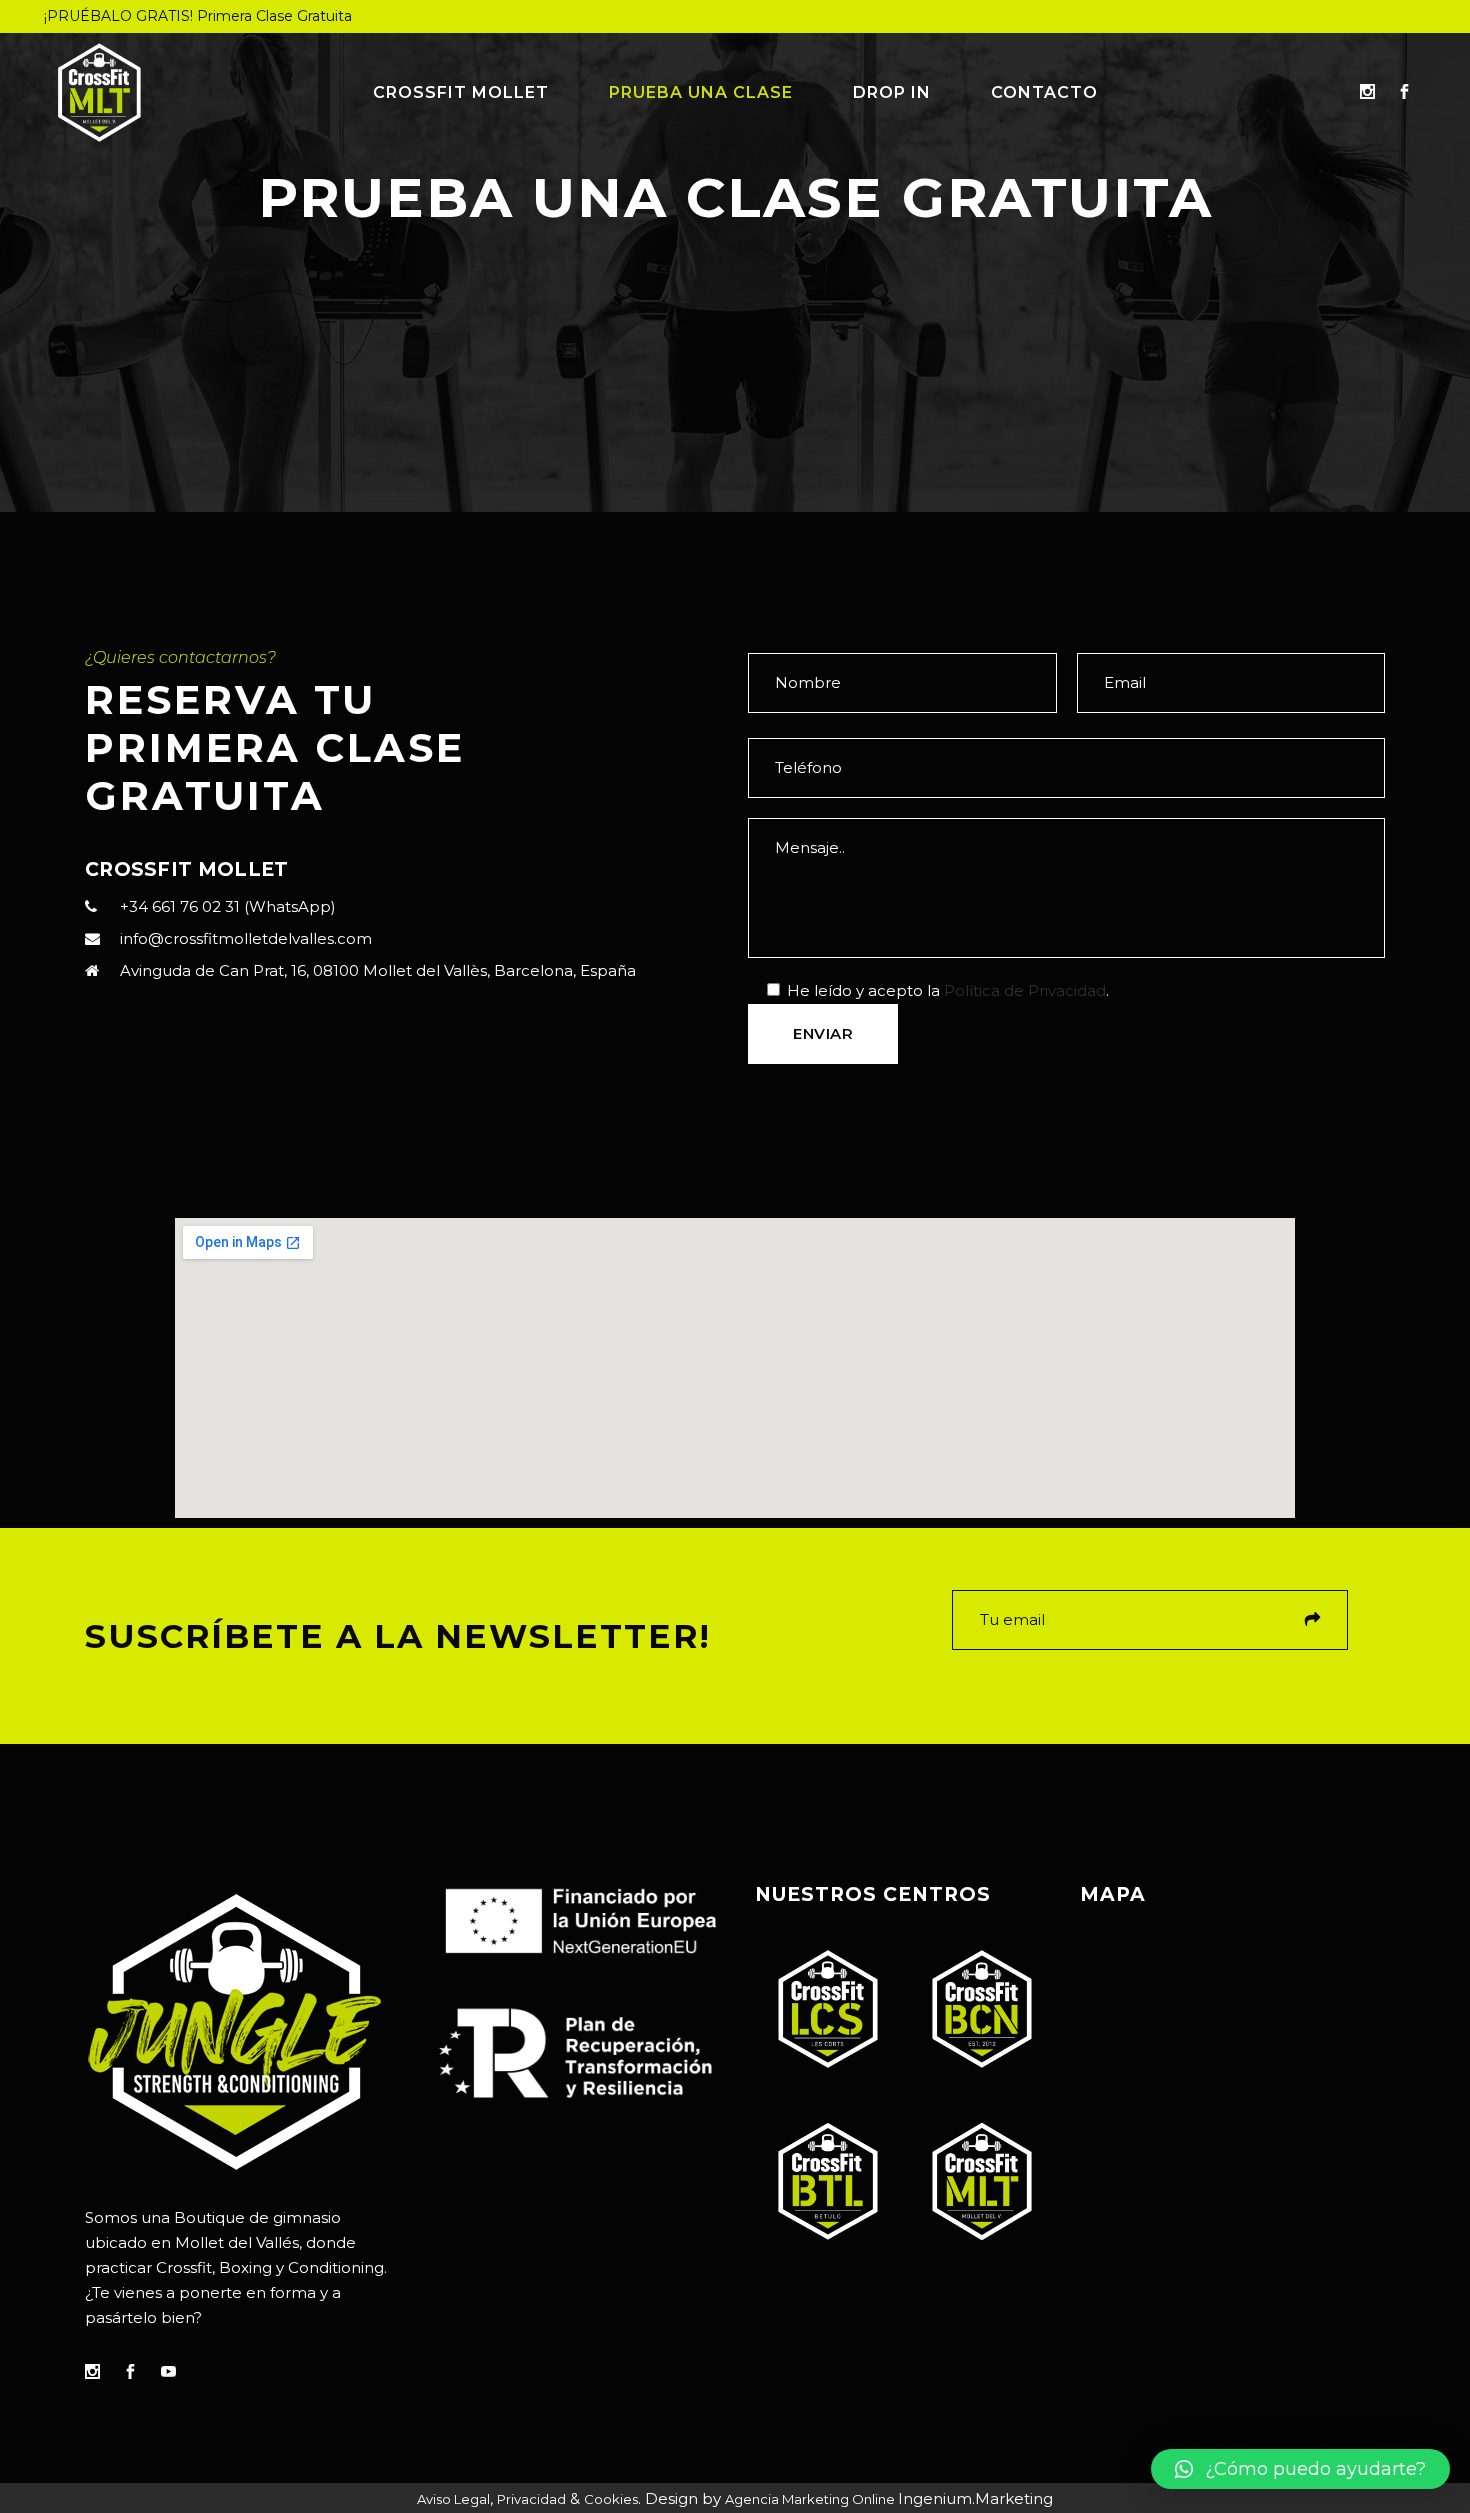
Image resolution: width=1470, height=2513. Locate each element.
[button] (1300, 2469)
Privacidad (531, 2499)
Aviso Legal (453, 2499)
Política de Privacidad (1025, 990)
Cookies (611, 2499)
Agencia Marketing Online (811, 2499)
